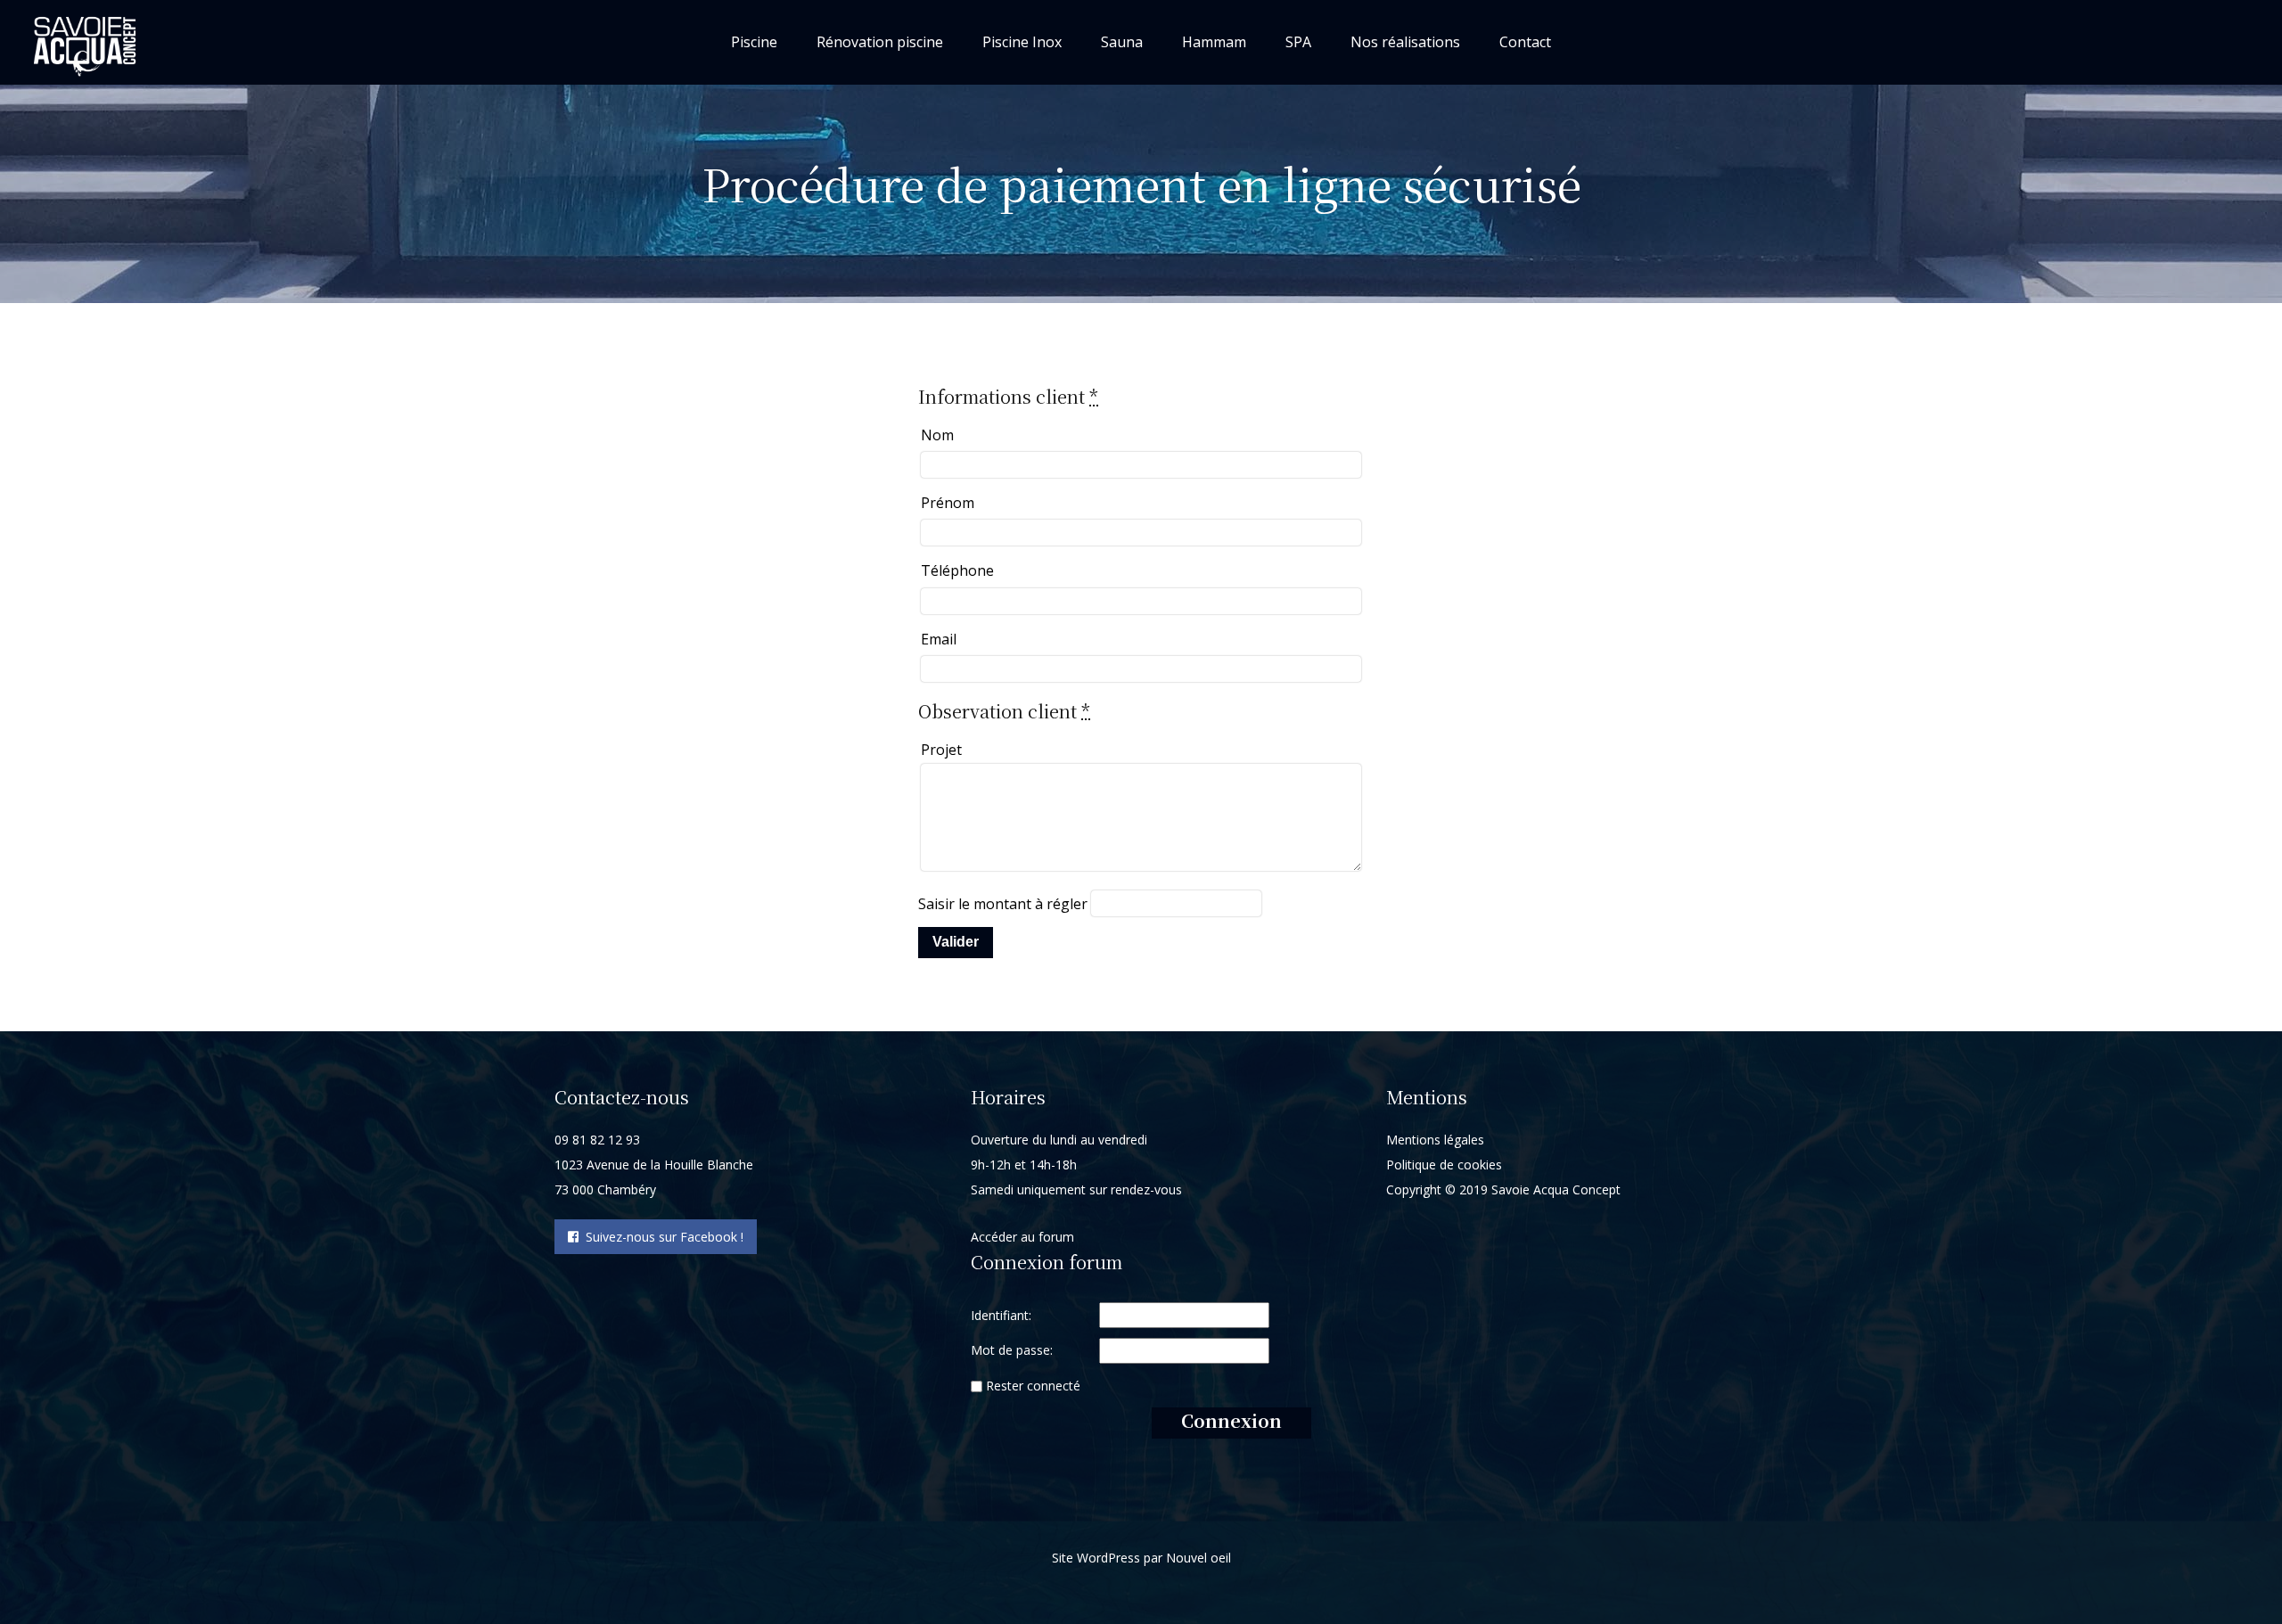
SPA (1298, 42)
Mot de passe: (1012, 1350)
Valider (956, 942)
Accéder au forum (1022, 1237)
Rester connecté (1033, 1386)
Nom (937, 435)
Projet (941, 750)
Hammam (1214, 42)
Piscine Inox (1022, 42)
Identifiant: (1001, 1315)
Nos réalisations (1405, 42)
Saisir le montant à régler (1003, 904)
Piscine (754, 42)
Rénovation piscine (880, 42)
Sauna (1122, 42)
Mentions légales (1435, 1140)
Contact (1525, 42)
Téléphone (957, 570)
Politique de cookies (1444, 1165)
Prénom (948, 503)
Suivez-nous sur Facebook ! (661, 1237)
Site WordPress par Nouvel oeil (1141, 1558)
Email (939, 639)
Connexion (1231, 1420)
